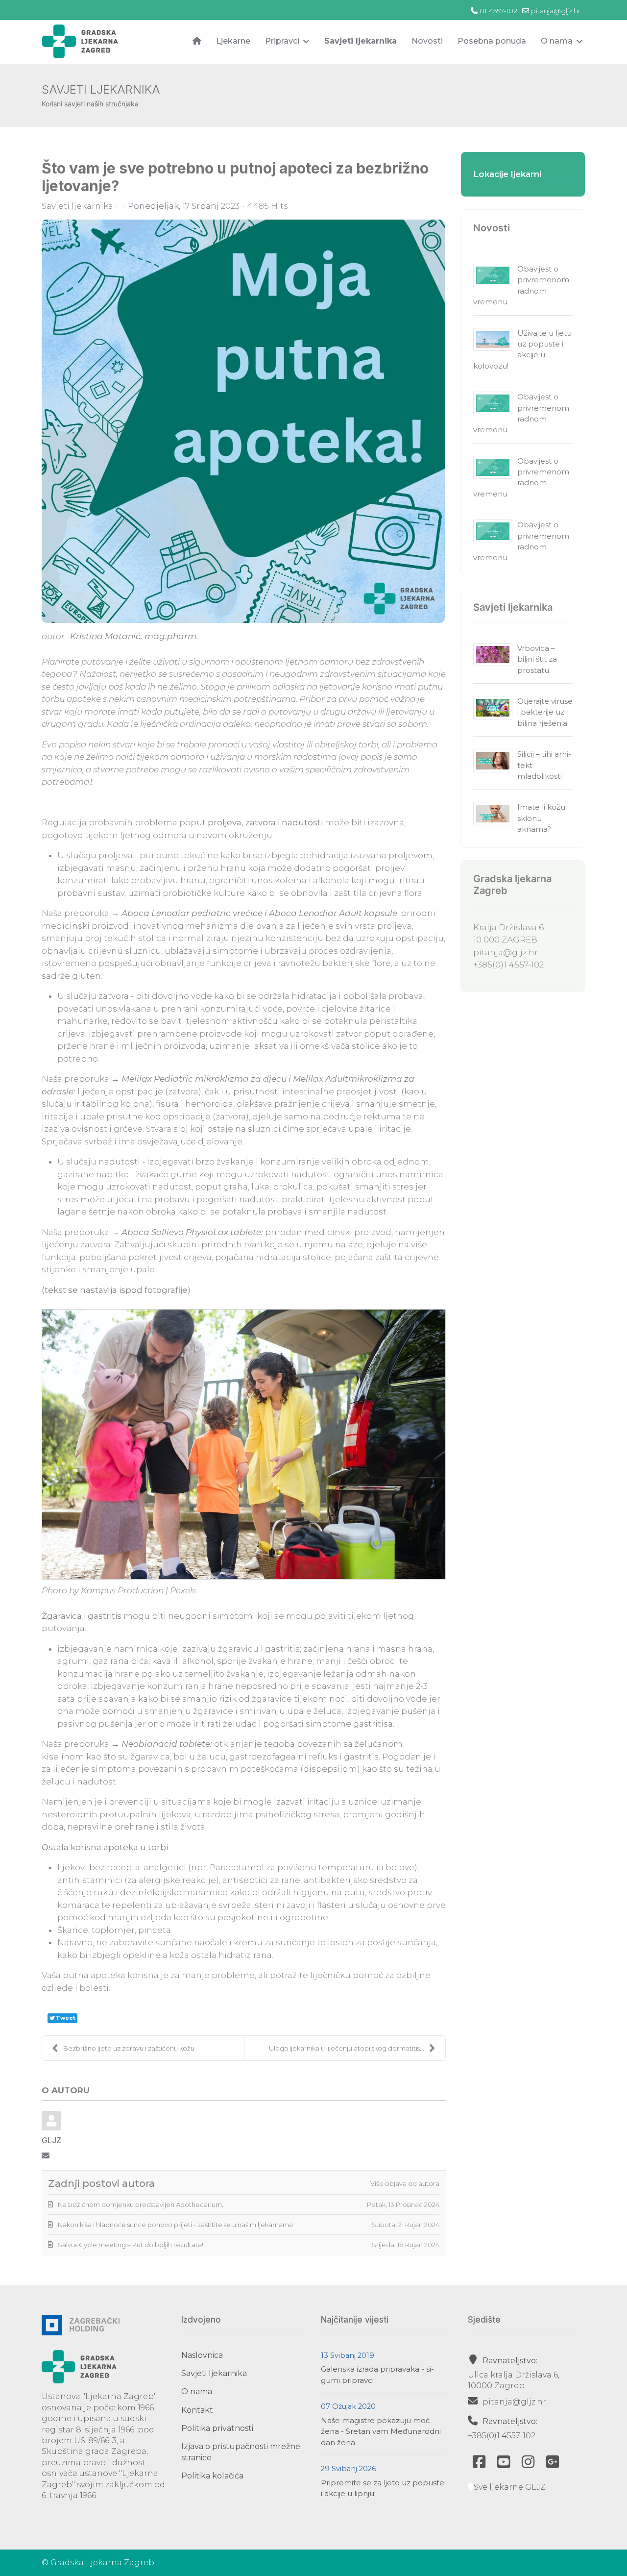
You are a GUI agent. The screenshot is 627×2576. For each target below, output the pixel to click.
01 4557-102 (498, 11)
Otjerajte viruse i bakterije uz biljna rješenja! (545, 712)
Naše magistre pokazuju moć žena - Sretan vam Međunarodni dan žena (381, 2431)
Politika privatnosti (217, 2428)
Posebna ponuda (492, 41)
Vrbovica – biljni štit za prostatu (537, 659)
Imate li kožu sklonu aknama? (541, 818)
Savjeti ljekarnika (361, 41)
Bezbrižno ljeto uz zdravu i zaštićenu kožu (129, 2048)
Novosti (427, 41)
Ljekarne (233, 41)
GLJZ (51, 2140)
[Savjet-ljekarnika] (243, 421)
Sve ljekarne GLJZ (510, 2487)
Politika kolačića (212, 2476)
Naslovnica (202, 2355)
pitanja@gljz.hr (556, 11)
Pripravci (282, 41)
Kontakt (197, 2410)
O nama (557, 41)
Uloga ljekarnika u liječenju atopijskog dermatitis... (347, 2048)
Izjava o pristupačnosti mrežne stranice (241, 2452)
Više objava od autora (405, 2183)
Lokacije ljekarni (507, 174)
